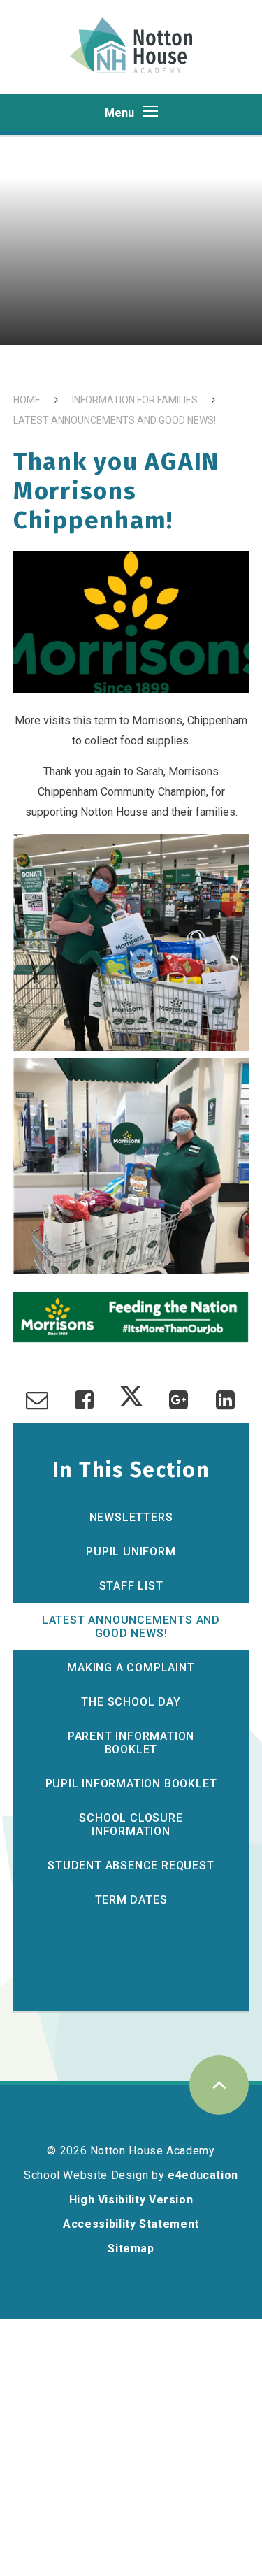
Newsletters (131, 1517)
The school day (131, 1702)
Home (27, 400)
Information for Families (135, 400)
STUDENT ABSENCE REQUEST (131, 1865)
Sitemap (131, 2248)
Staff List (131, 1586)
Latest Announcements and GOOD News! (115, 420)
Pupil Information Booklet (131, 1784)
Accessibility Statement (131, 2224)
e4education (203, 2175)
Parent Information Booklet (131, 1743)
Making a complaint (131, 1668)
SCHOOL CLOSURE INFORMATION (131, 1825)
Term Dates (131, 1900)
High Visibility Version (131, 2200)
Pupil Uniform (131, 1552)
